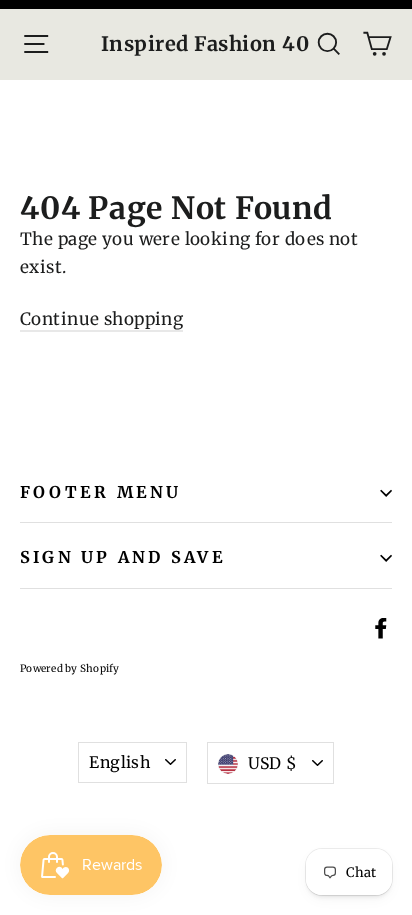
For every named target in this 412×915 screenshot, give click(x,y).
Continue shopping (101, 319)
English (119, 762)
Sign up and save (123, 557)
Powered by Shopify (70, 668)
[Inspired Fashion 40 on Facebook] (381, 627)
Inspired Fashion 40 (205, 44)
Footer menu (101, 492)
